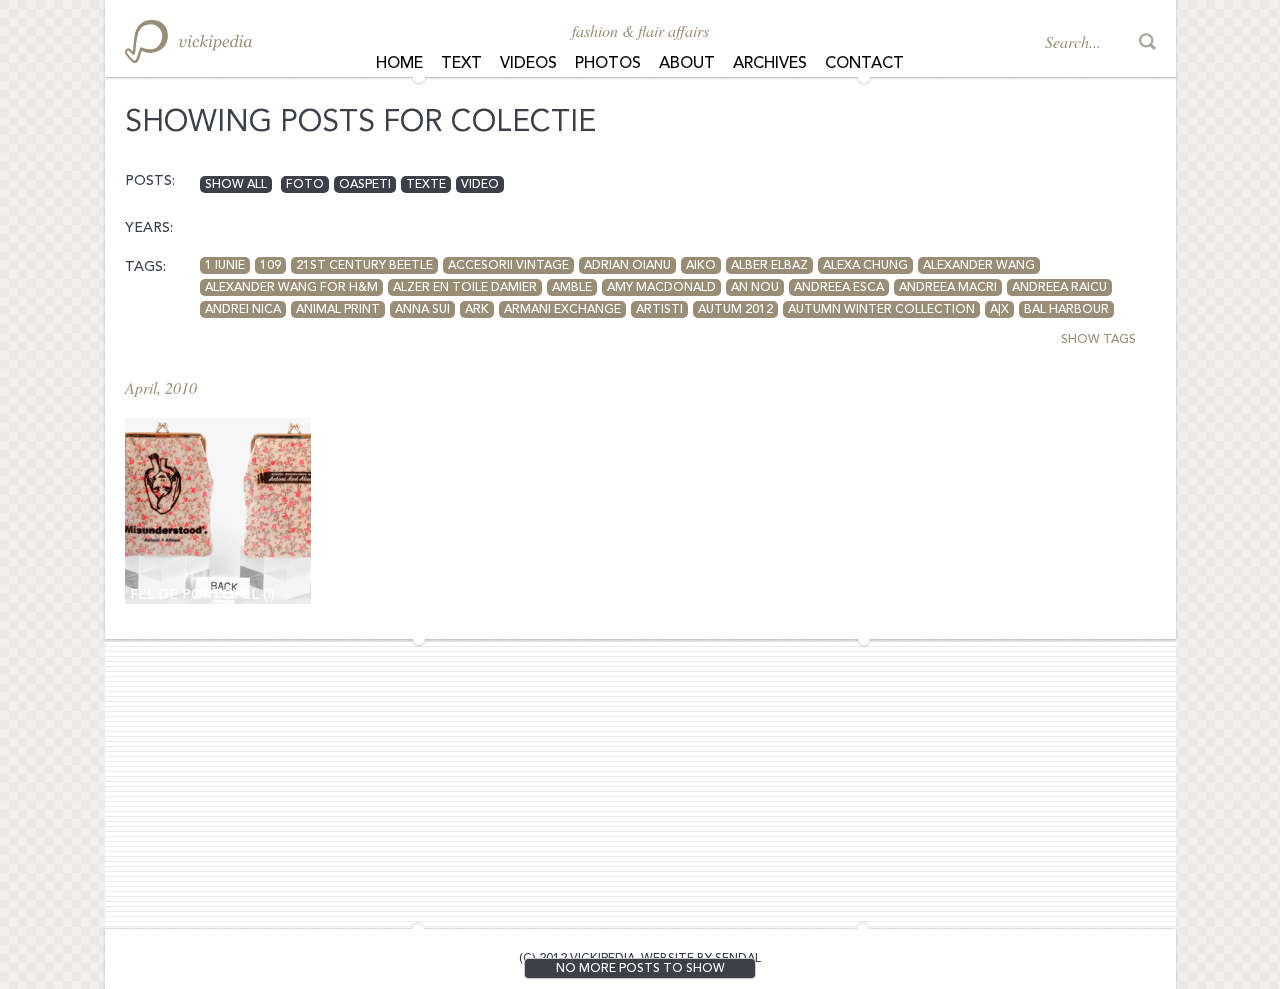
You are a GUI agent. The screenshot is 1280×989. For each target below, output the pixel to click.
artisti (659, 310)
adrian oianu (627, 266)
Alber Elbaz (769, 266)
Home (399, 64)
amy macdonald (661, 288)
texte (426, 185)
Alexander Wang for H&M (291, 288)
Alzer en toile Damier (465, 288)
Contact (864, 64)
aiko (701, 266)
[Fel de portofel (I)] (218, 511)
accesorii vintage (508, 266)
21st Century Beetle (364, 266)
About (687, 64)
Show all (236, 185)
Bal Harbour (1066, 310)
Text (461, 64)
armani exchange (562, 310)
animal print (338, 310)
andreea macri (948, 288)
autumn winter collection (881, 310)
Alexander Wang (979, 266)
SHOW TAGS (1098, 340)
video (480, 185)
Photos (608, 64)
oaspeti (365, 185)
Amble (572, 288)
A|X (999, 310)
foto (305, 185)
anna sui (422, 310)
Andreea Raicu (1059, 288)
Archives (770, 64)
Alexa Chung (865, 266)
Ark (477, 310)
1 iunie (225, 266)
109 (270, 266)
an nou (755, 288)
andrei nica (243, 310)
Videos (528, 64)
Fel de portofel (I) (202, 595)
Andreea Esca (839, 288)
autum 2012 (735, 310)
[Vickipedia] (188, 41)
